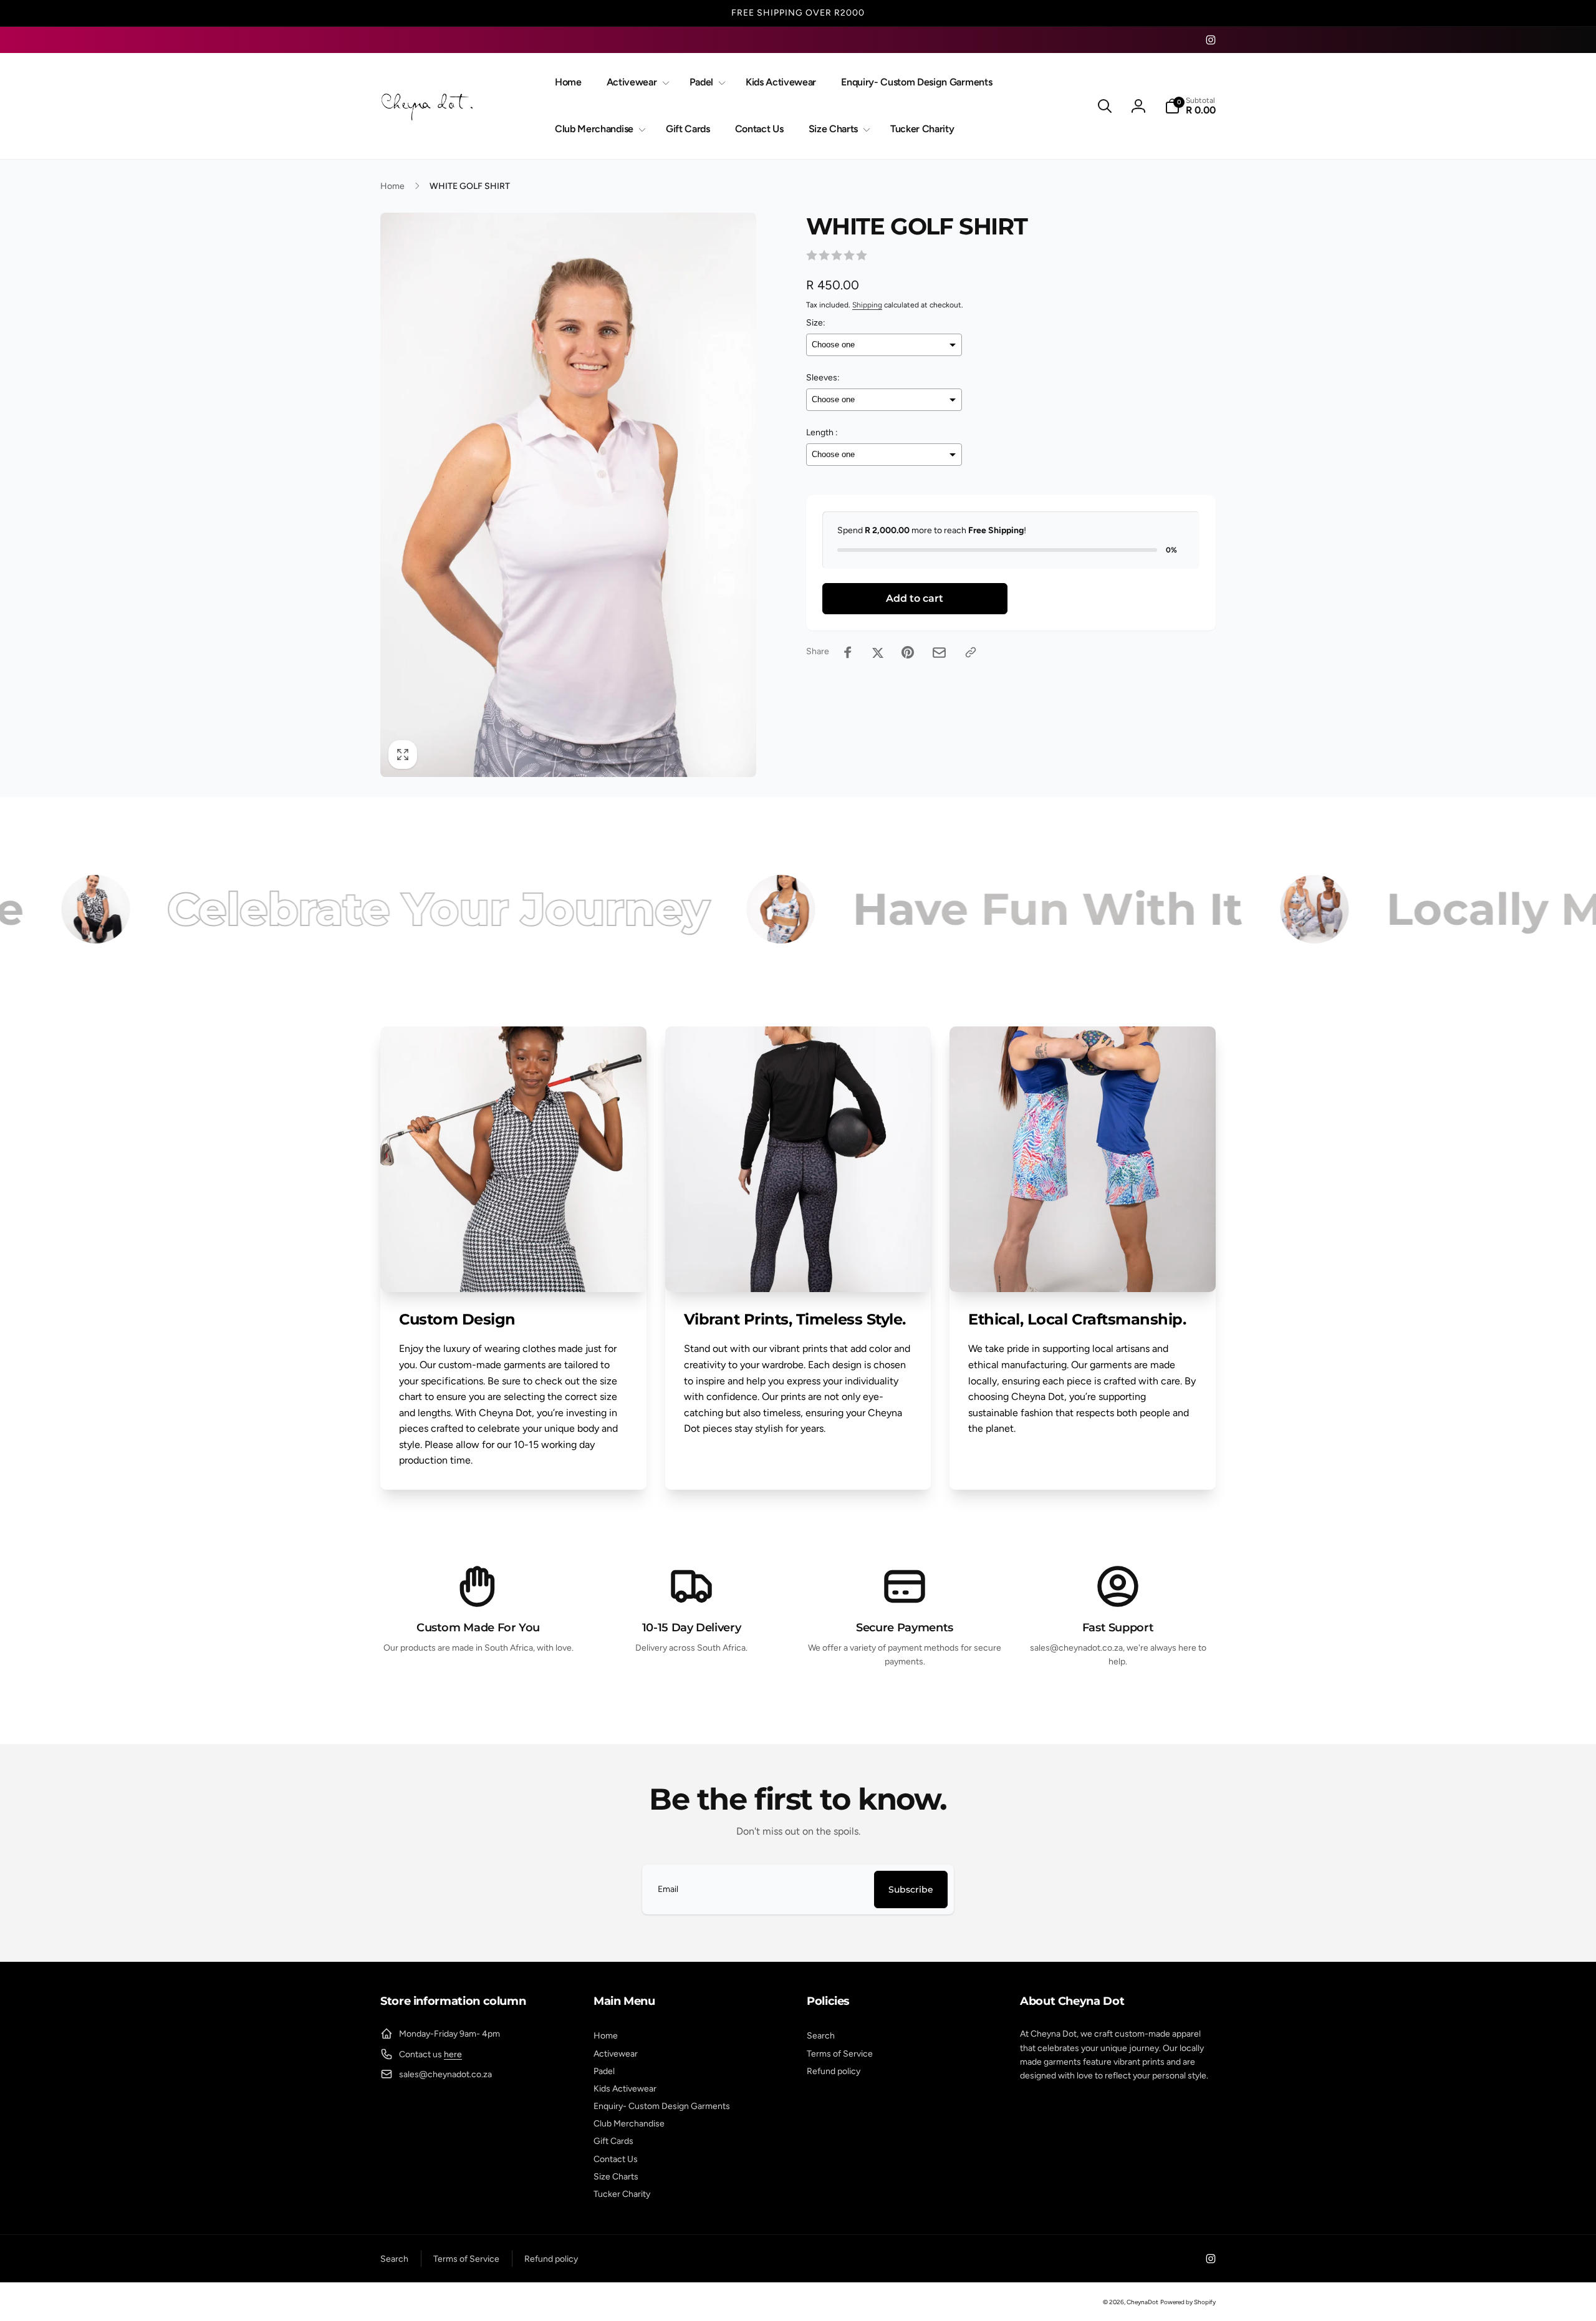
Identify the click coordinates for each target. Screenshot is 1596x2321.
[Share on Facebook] (848, 652)
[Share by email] (939, 653)
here (453, 2054)
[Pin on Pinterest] (908, 652)
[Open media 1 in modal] (568, 495)
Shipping (867, 305)
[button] (636, 83)
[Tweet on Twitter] (878, 652)
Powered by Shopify (1188, 2302)
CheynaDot (1142, 2302)
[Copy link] (971, 652)
